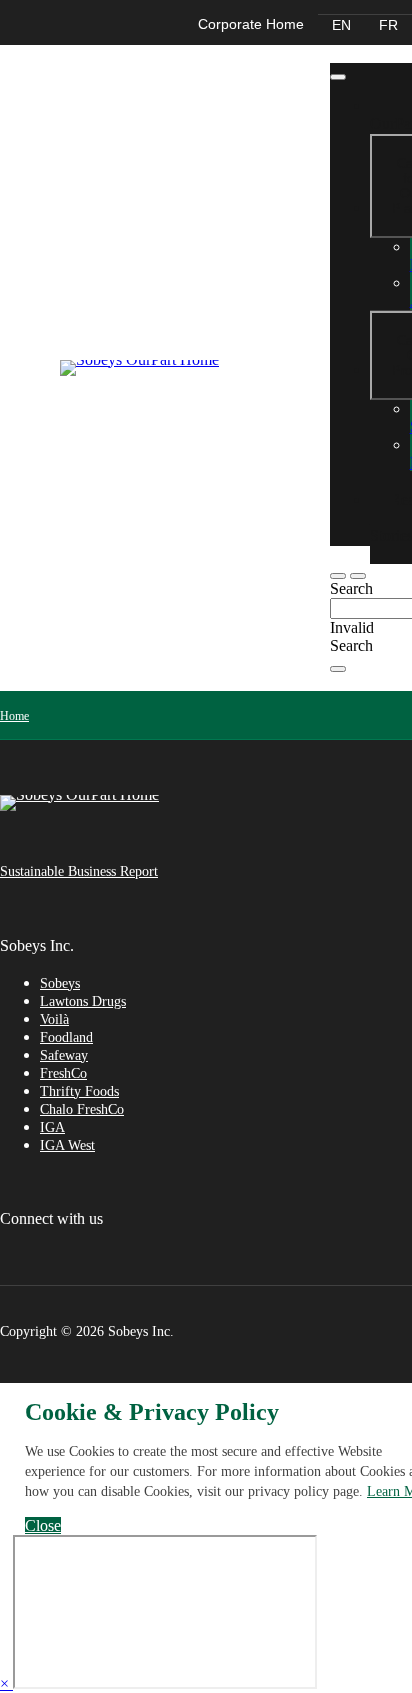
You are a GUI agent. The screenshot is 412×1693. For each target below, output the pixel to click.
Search (351, 588)
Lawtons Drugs (83, 1001)
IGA (52, 1127)
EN (341, 25)
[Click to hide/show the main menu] (338, 77)
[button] (358, 576)
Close (43, 1525)
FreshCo (63, 1073)
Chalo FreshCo (82, 1109)
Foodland (66, 1037)
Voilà (54, 1019)
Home (14, 716)
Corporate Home (251, 24)
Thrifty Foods (79, 1091)
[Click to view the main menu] (338, 576)
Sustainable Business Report (79, 871)
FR (388, 25)
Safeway (64, 1055)
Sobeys (60, 983)
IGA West (67, 1145)
